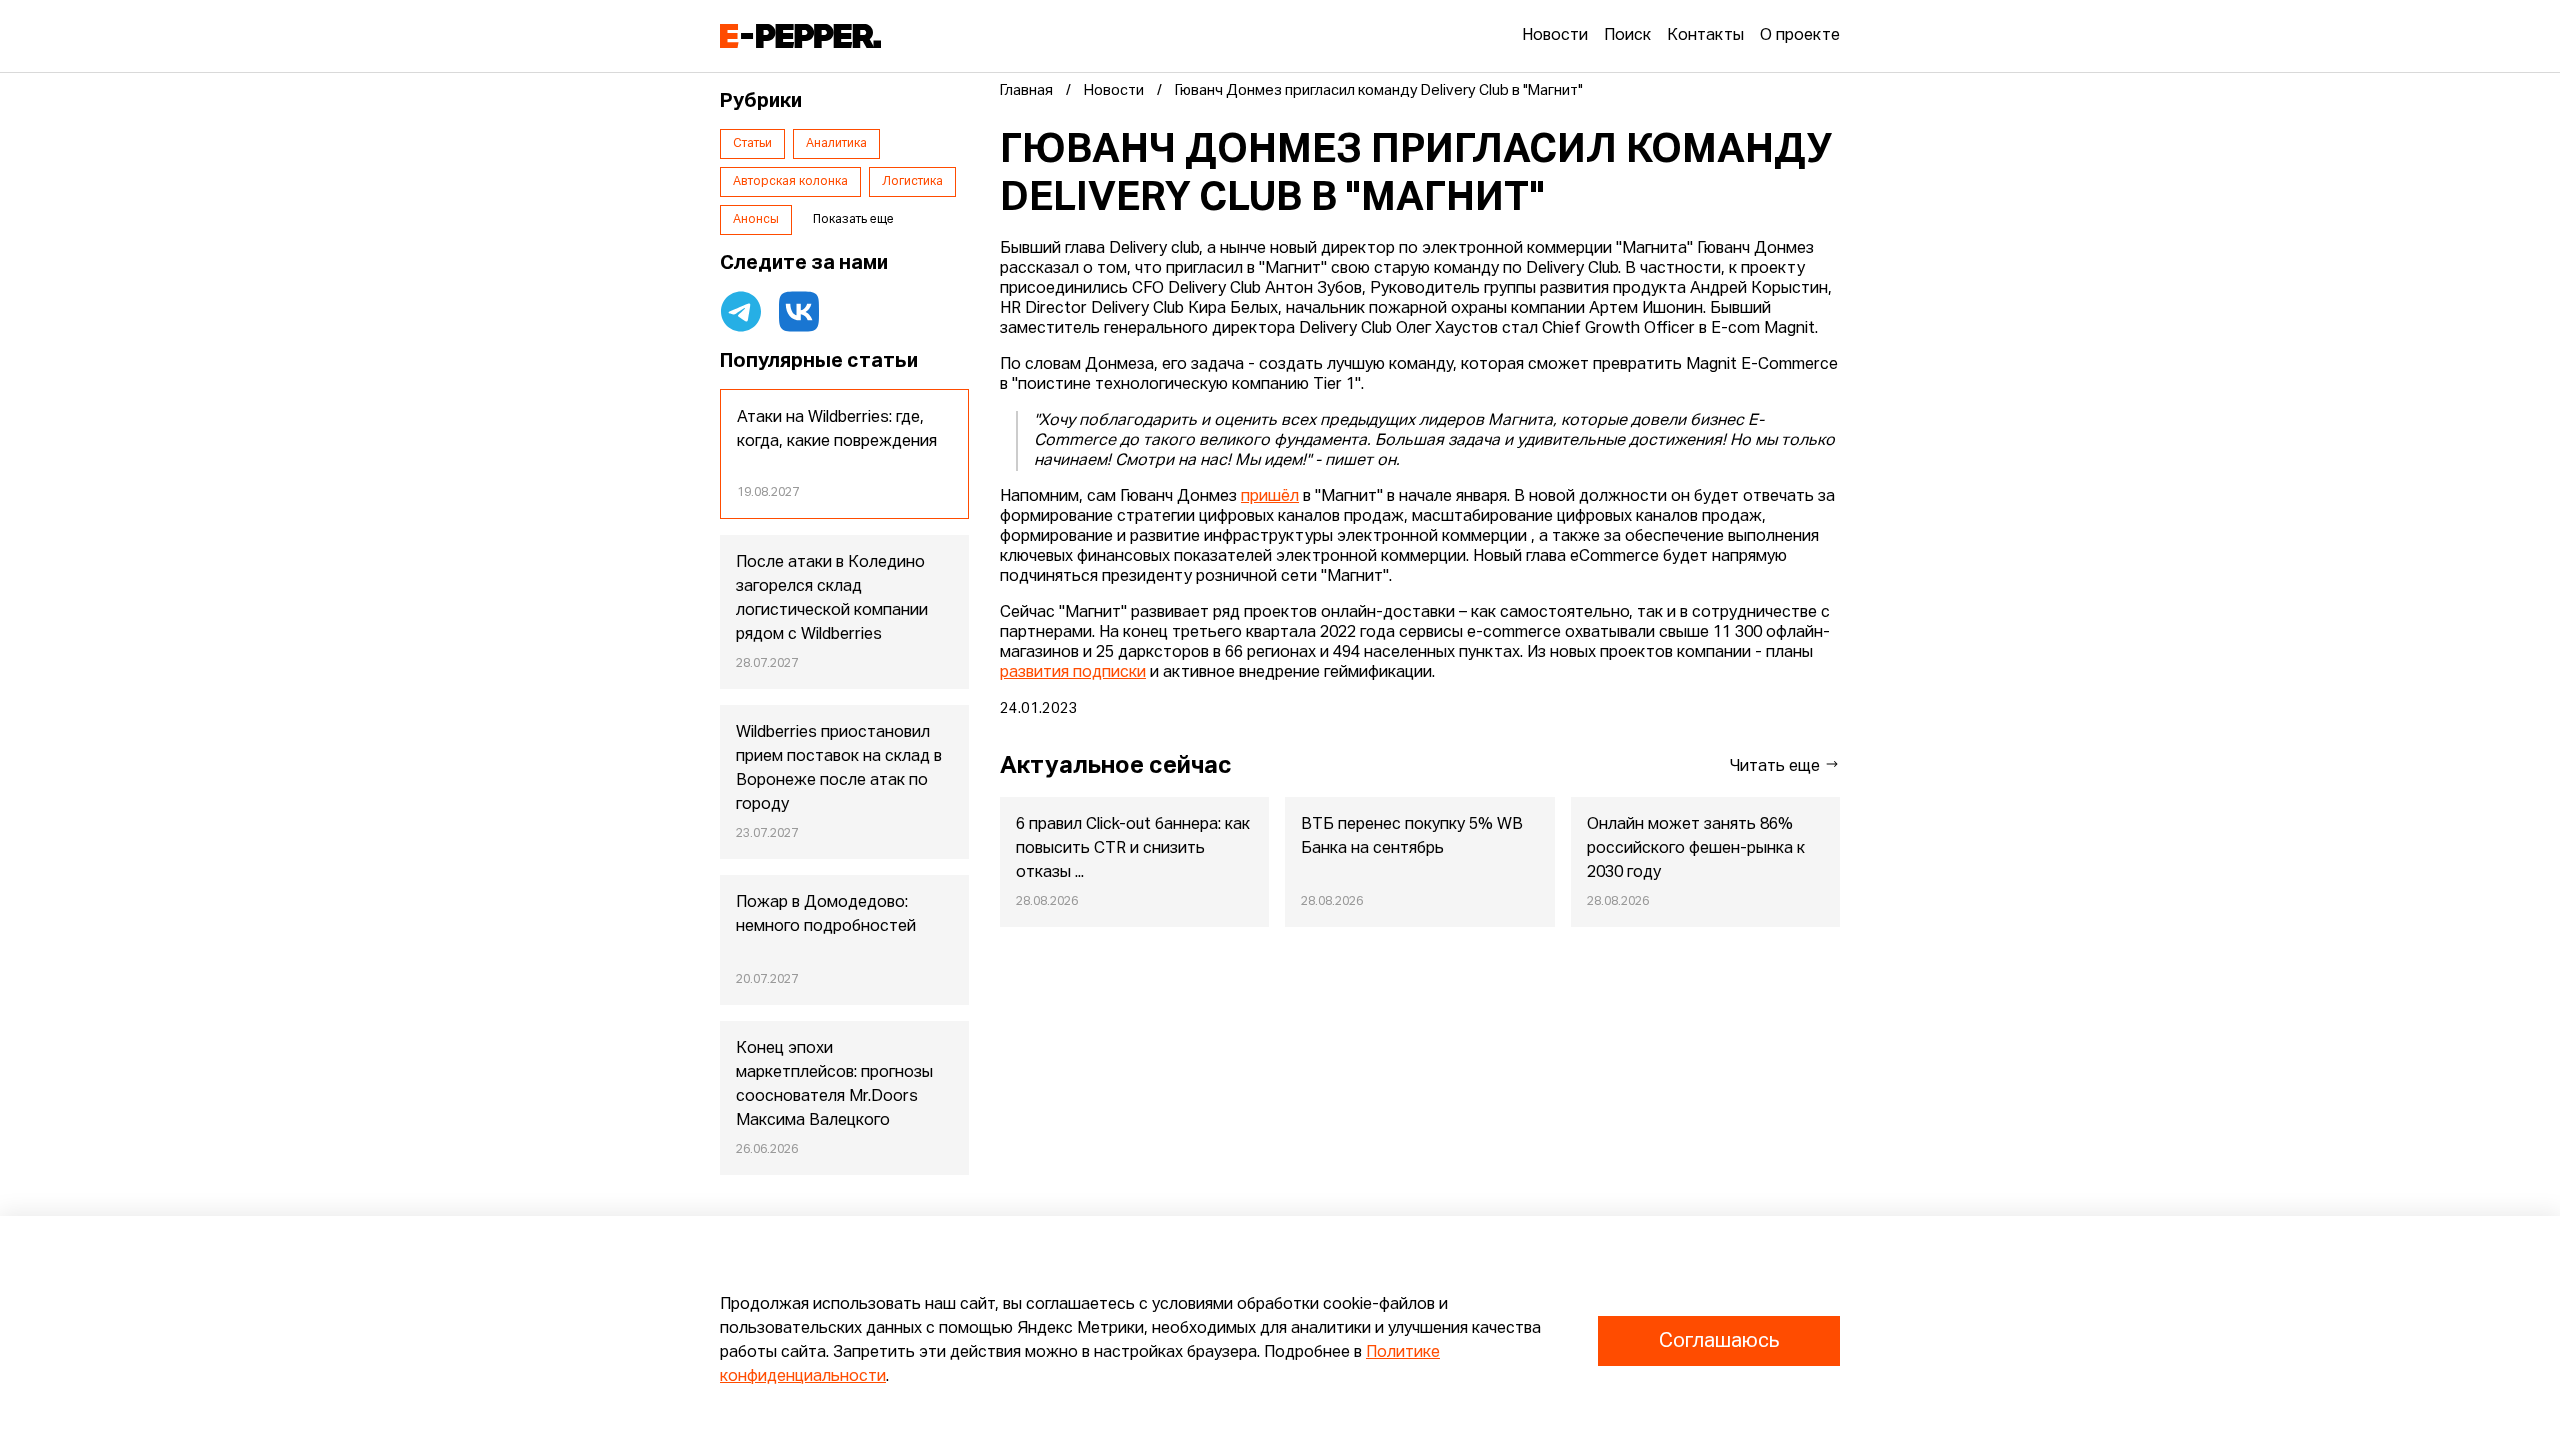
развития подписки (1073, 673)
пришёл (1270, 497)
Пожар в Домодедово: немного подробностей (826, 915)
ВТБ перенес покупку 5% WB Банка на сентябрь (1412, 837)
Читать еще (1777, 767)
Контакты (1705, 36)
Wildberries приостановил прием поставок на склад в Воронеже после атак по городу (839, 769)
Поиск (1627, 36)
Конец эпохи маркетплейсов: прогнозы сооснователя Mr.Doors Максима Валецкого (834, 1085)
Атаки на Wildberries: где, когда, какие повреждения (837, 430)
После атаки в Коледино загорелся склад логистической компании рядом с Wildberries (832, 599)
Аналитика (836, 144)
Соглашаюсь (1719, 1341)
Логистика (912, 182)
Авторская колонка (790, 182)
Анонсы (756, 220)
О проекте (1800, 36)
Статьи (752, 144)
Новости (1555, 36)
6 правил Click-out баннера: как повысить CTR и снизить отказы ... (1133, 849)
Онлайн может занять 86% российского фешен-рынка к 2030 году (1696, 849)
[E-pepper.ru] (800, 36)
